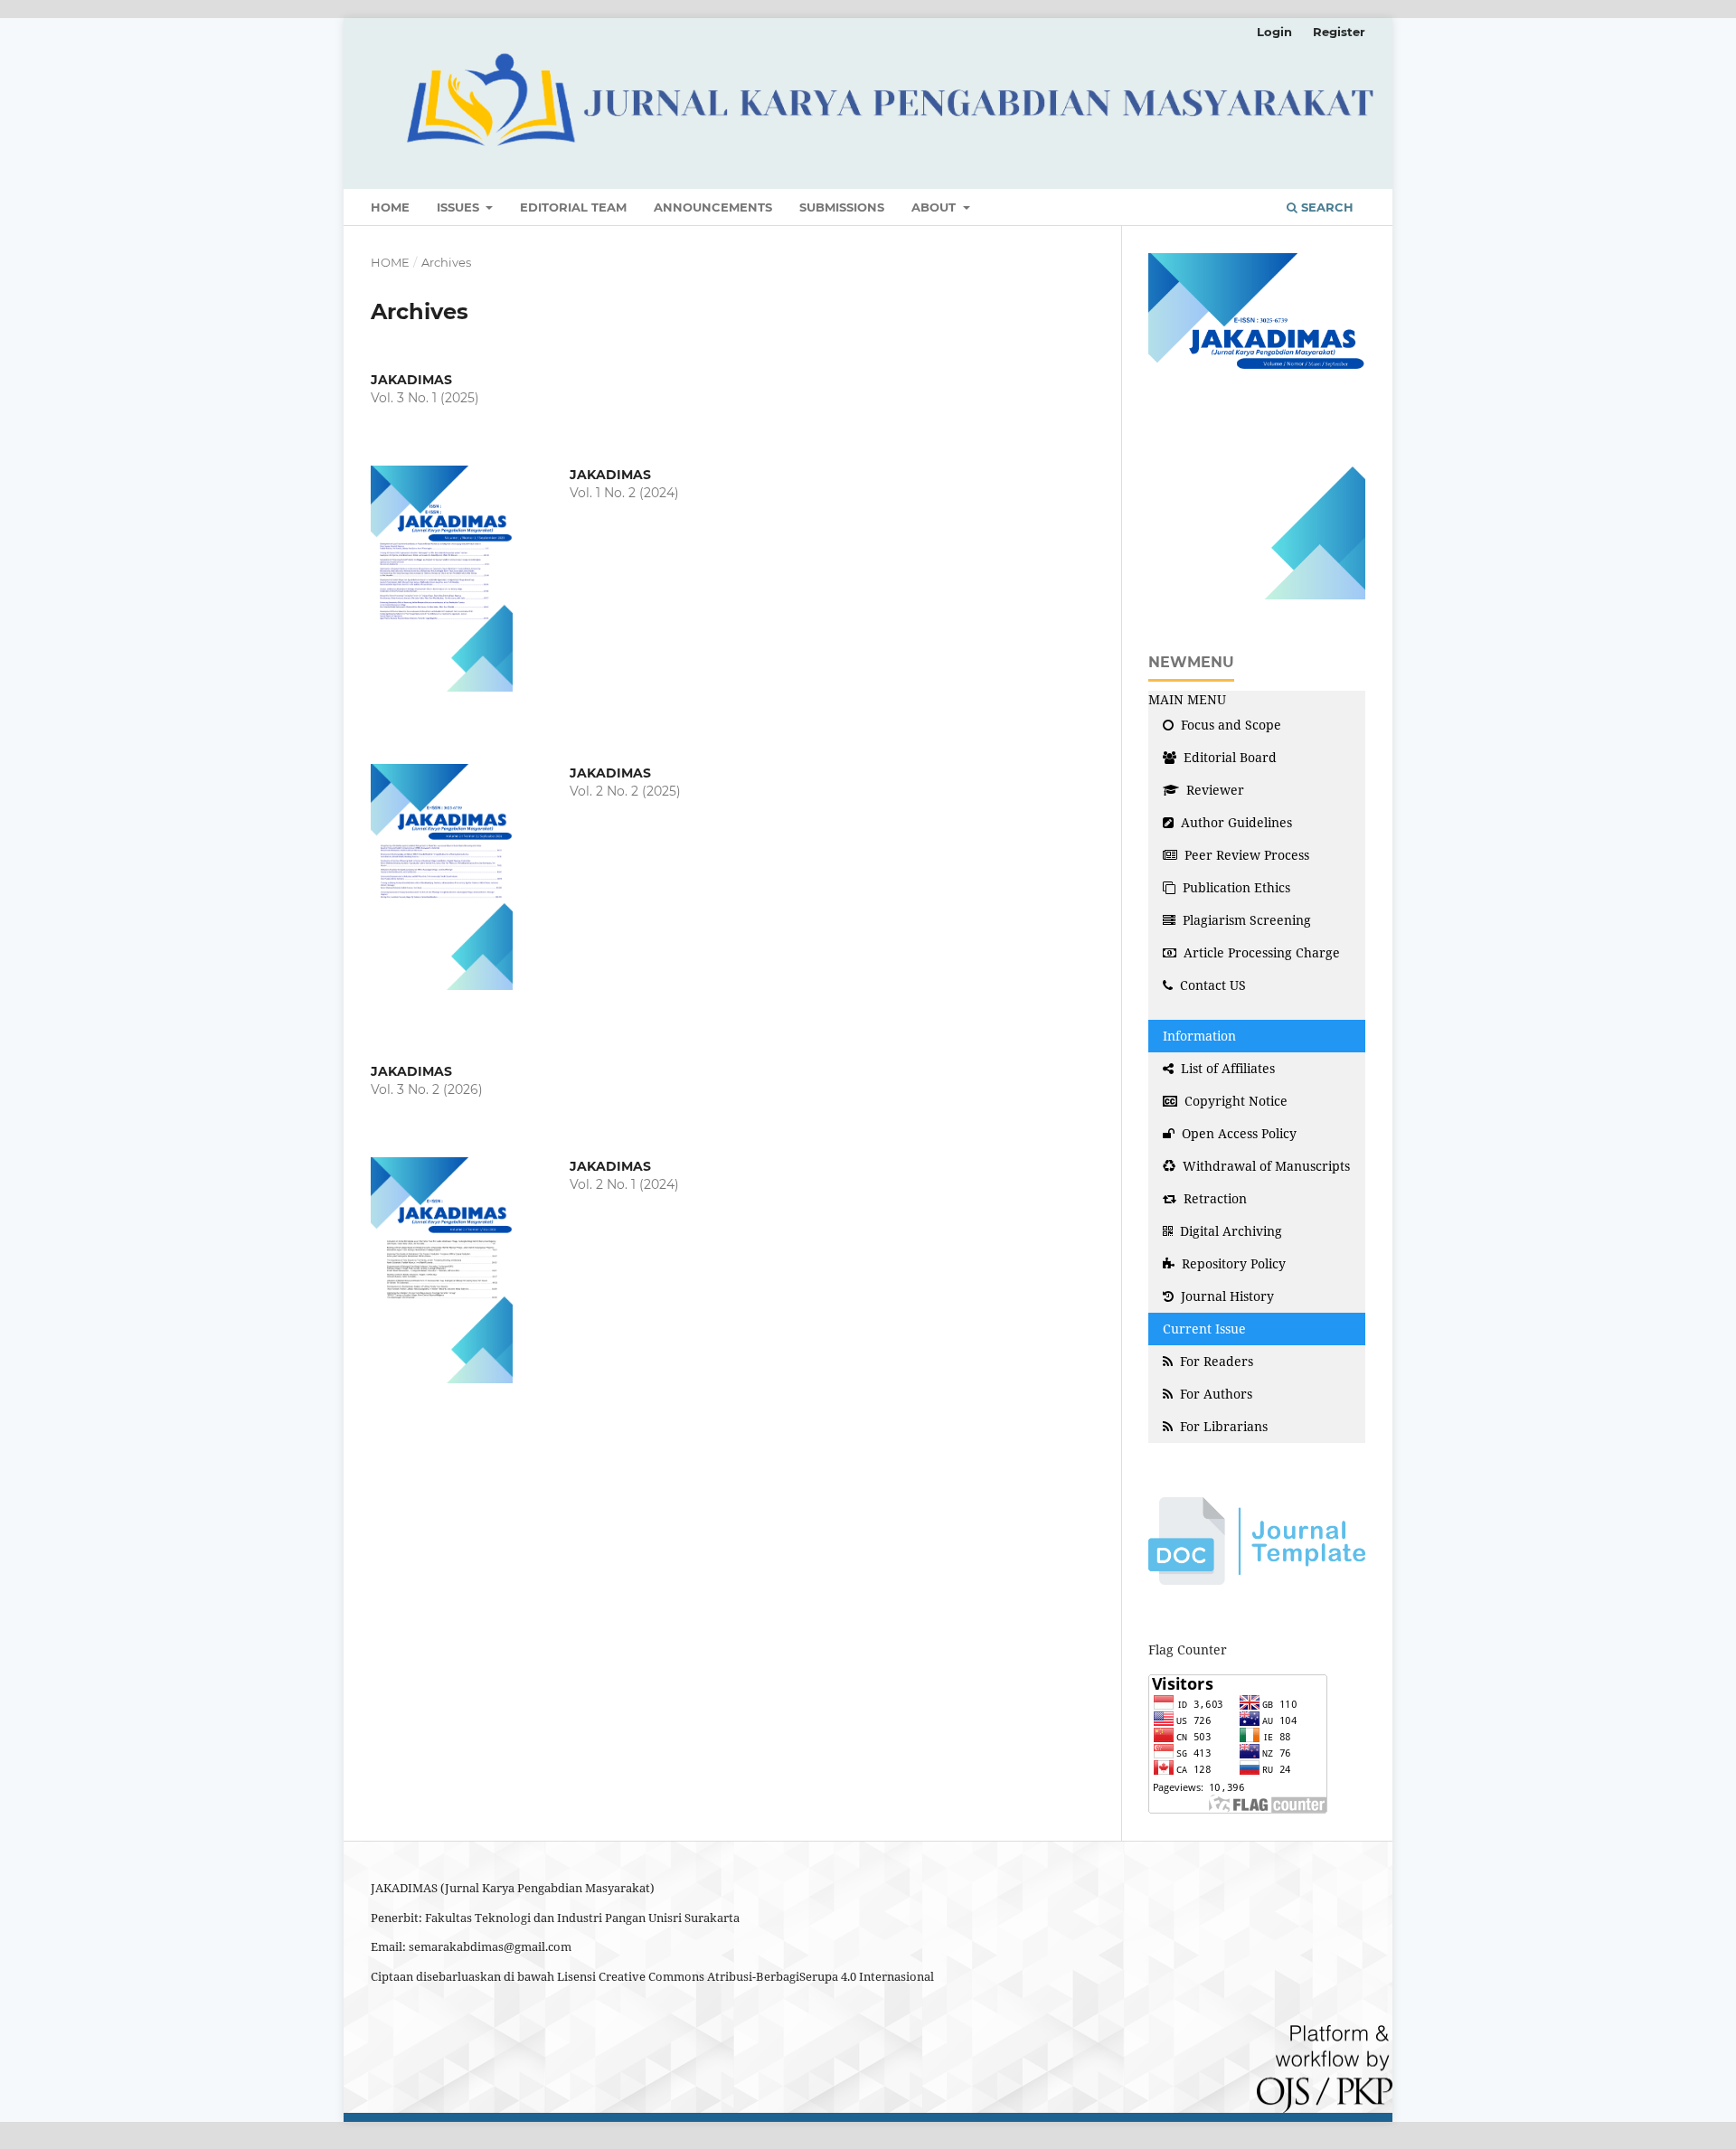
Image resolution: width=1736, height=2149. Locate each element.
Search (1326, 207)
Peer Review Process (1245, 855)
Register (1339, 32)
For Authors (1214, 1394)
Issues (460, 207)
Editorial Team (573, 207)
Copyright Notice (1234, 1101)
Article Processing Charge (1260, 952)
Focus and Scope (1229, 725)
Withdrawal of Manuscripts (1264, 1166)
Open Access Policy (1237, 1133)
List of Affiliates (1226, 1068)
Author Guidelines (1235, 822)
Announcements (713, 207)
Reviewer (1213, 790)
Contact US (1211, 985)
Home (390, 207)
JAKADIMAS (411, 380)
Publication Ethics (1235, 887)
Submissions (842, 207)
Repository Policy (1232, 1263)
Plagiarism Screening (1245, 920)
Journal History (1226, 1296)
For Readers (1215, 1361)
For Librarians (1222, 1426)
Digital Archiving (1229, 1231)
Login (1274, 32)
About (935, 207)
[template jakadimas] (1257, 1539)
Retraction (1213, 1198)
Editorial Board (1228, 757)
